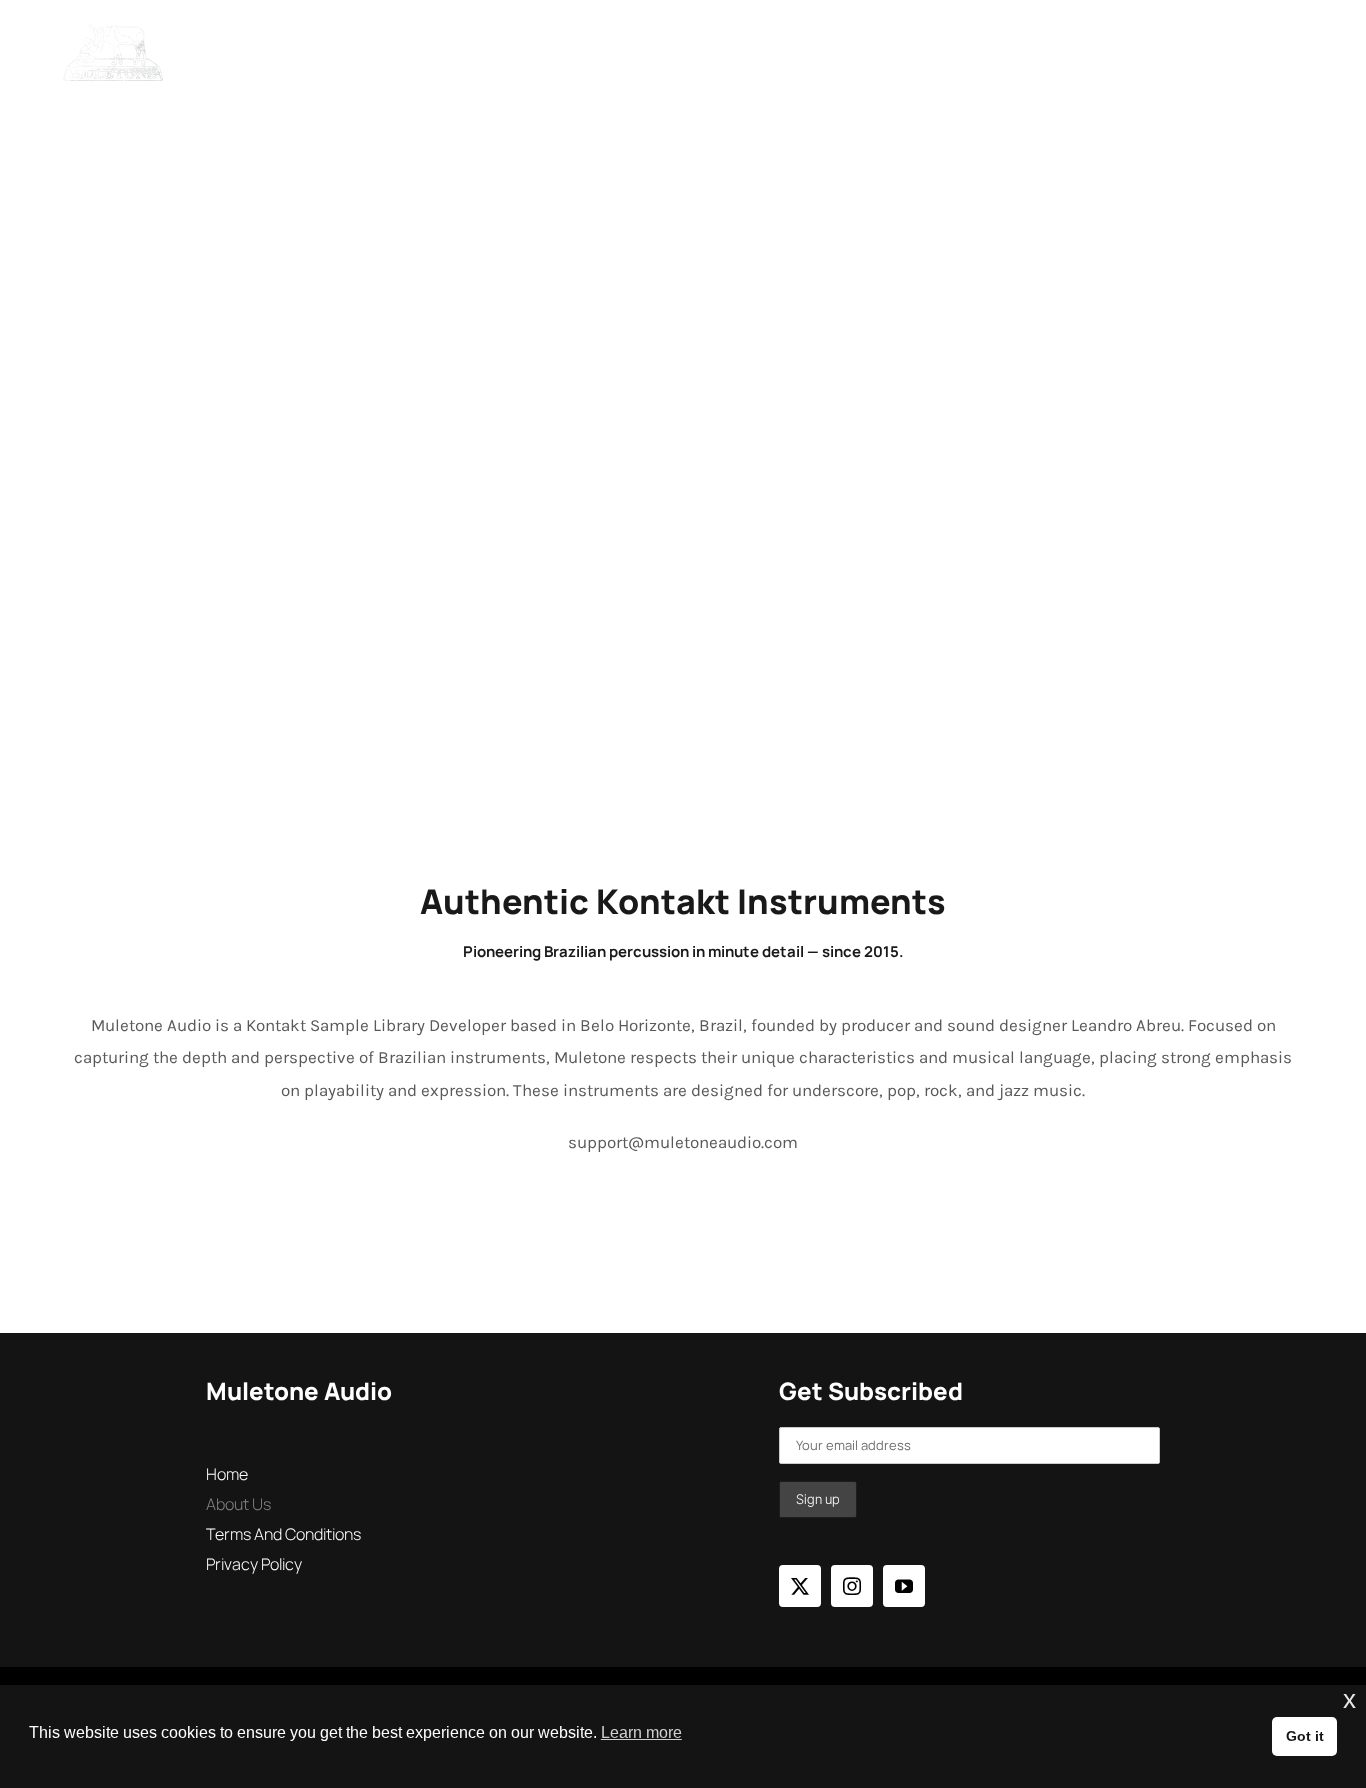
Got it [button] (1305, 1736)
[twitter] (800, 1586)
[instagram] (852, 1586)
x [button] (1349, 1699)
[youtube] (904, 1586)
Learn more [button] (641, 1732)
